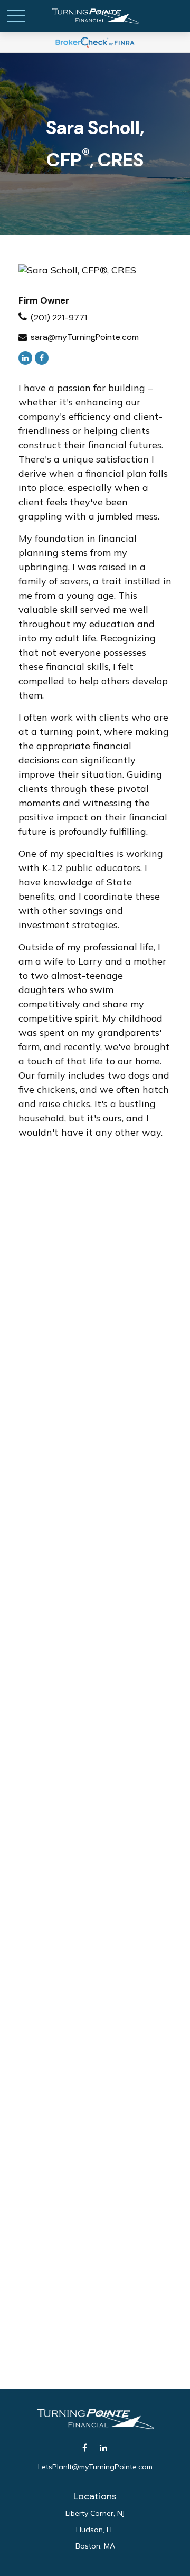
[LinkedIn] (25, 358)
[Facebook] (42, 358)
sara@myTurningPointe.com (85, 337)
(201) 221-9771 (59, 318)
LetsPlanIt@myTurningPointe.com (95, 2467)
